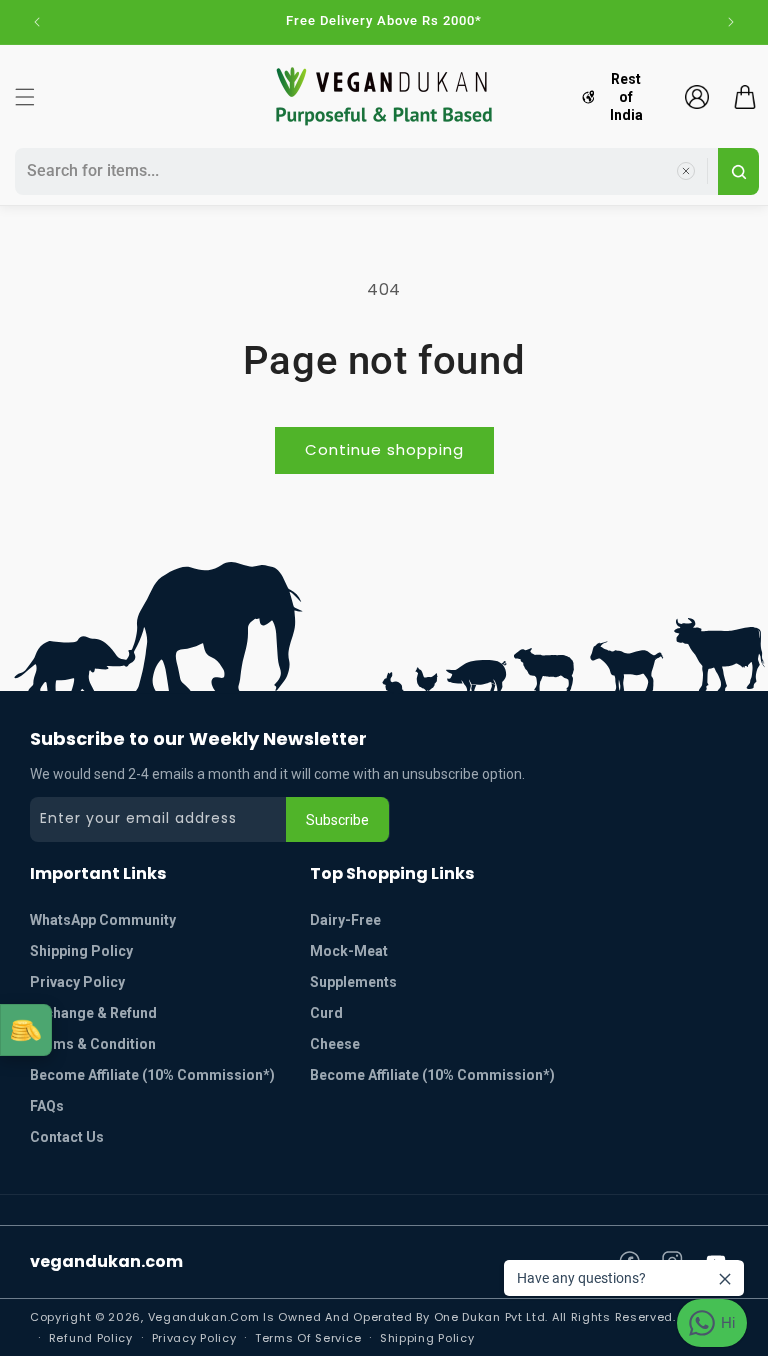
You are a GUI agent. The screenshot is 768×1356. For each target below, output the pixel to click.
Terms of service (308, 1338)
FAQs (47, 1106)
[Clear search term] (686, 171)
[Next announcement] (731, 22)
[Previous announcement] (37, 22)
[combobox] (363, 171)
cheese (335, 1044)
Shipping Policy (81, 951)
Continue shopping (384, 449)
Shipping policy (427, 1338)
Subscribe (337, 820)
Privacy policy (194, 1338)
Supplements (353, 982)
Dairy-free (345, 920)
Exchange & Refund (93, 1013)
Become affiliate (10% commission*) (432, 1075)
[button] (25, 97)
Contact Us (67, 1137)
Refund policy (91, 1338)
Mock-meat (349, 951)
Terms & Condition (93, 1044)
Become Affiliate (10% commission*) (152, 1075)
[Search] (738, 171)
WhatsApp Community (103, 920)
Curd (326, 1013)
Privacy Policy (77, 982)
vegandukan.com (106, 1261)
